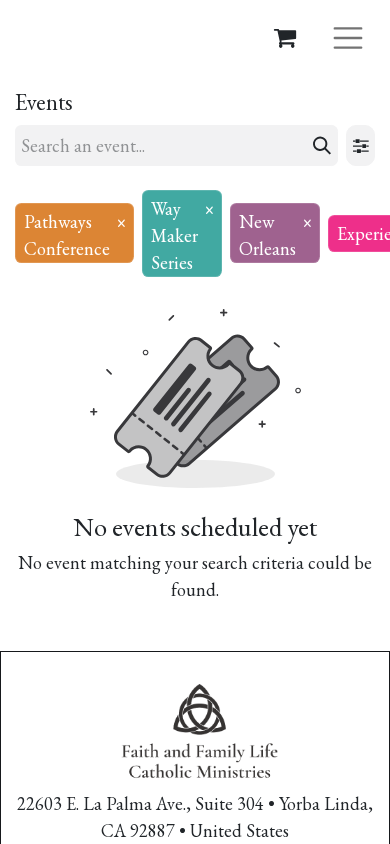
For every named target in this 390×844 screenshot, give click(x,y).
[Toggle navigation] (348, 36)
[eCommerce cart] (285, 37)
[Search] (322, 145)
